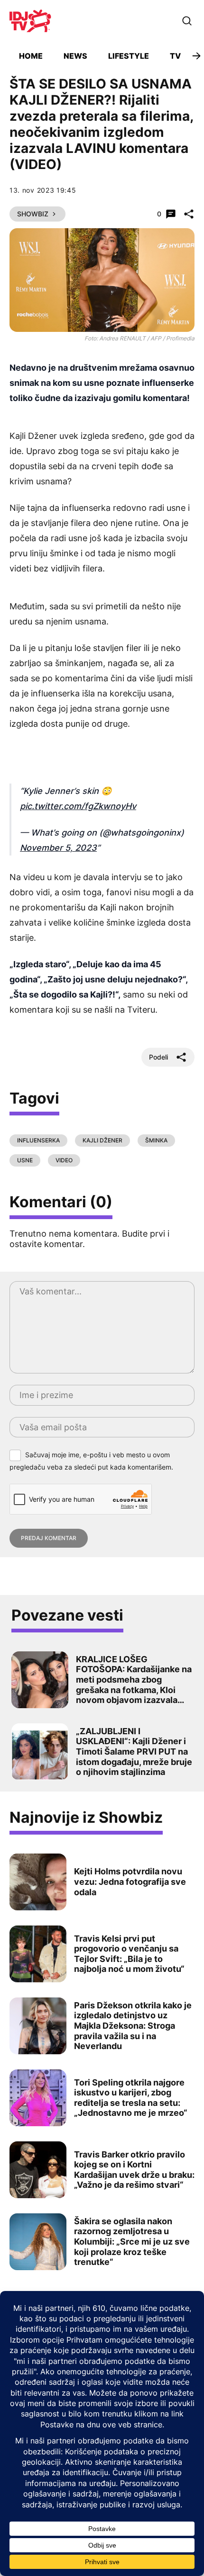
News (75, 56)
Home (31, 56)
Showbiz (33, 214)
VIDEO (64, 1160)
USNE (25, 1160)
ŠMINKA (156, 1140)
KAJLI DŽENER (102, 1140)
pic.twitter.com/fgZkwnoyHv (78, 806)
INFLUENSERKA (38, 1140)
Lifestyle (129, 56)
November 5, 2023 (58, 848)
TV (175, 56)
